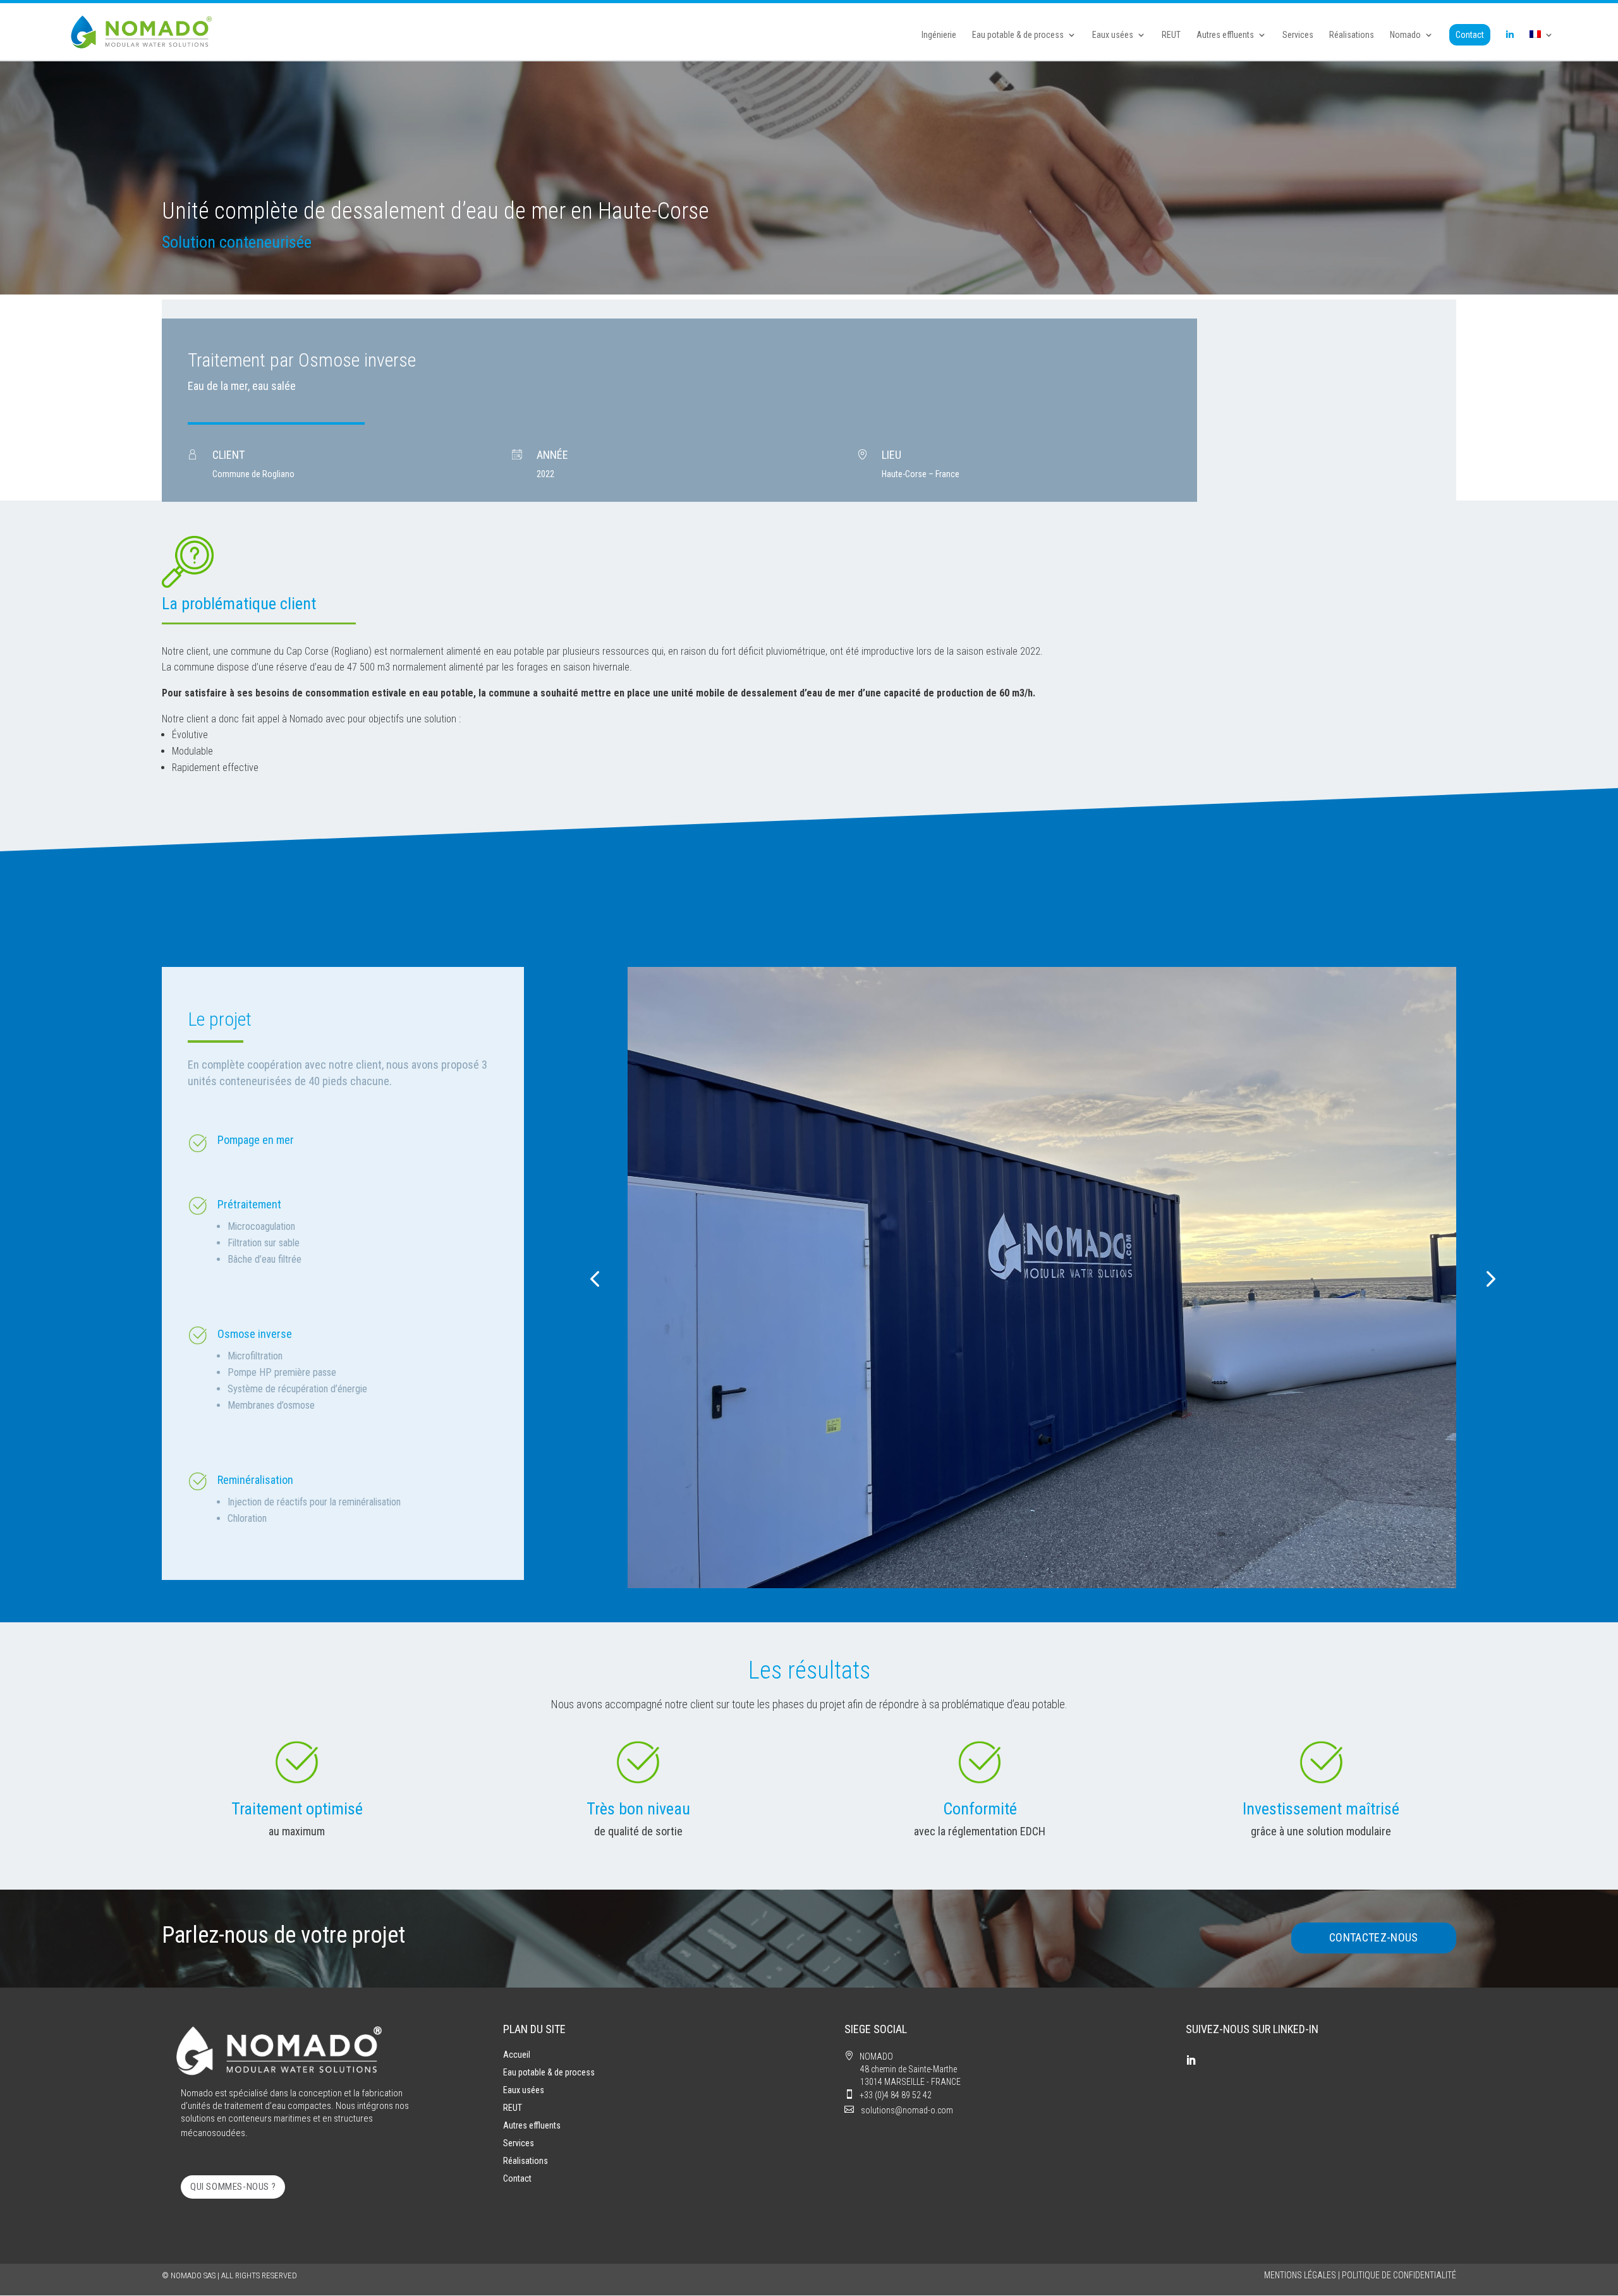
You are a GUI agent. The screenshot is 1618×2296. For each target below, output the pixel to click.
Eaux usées (1113, 35)
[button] (594, 1278)
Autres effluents (1225, 35)
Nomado (1405, 35)
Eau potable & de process (1018, 35)
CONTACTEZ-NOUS (1374, 1937)
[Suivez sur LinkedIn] (1191, 2060)
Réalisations (1352, 35)
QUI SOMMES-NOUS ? (233, 2187)
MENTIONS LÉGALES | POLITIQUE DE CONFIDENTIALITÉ (1360, 2275)
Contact (1470, 35)
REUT (1171, 35)
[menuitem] (1542, 45)
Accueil (517, 2055)
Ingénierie (939, 35)
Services (1298, 35)
